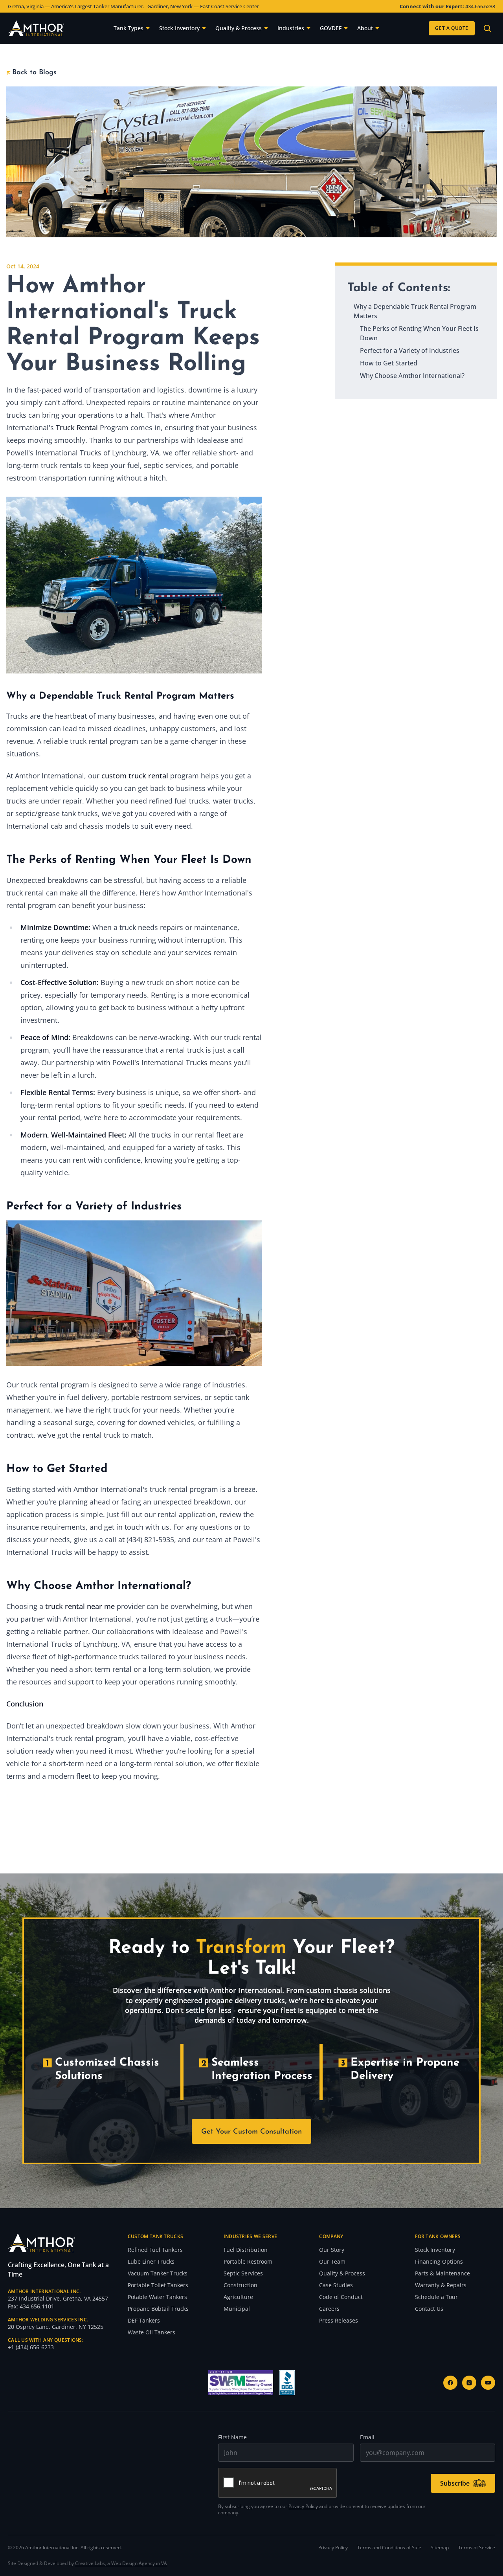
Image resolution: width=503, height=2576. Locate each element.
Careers (329, 2309)
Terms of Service (477, 2548)
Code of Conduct (341, 2297)
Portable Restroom (248, 2261)
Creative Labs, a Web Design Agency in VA (121, 2563)
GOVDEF (331, 28)
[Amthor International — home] (36, 28)
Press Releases (339, 2320)
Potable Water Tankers (157, 2297)
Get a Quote (452, 28)
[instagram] (469, 2383)
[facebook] (450, 2383)
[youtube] (488, 2383)
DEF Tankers (144, 2320)
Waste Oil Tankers (151, 2332)
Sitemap (440, 2548)
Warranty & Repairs (441, 2285)
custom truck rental (135, 776)
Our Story (332, 2250)
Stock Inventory (179, 28)
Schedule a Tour (436, 2297)
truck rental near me (80, 1606)
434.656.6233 (480, 6)
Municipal (237, 2309)
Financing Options (439, 2261)
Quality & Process (239, 28)
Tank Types (129, 28)
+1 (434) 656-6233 (31, 2347)
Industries (291, 28)
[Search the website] (487, 28)
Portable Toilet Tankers (158, 2285)
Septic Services (243, 2273)
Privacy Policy (304, 2506)
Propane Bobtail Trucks (158, 2309)
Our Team (332, 2261)
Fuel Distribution (246, 2250)
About (365, 28)
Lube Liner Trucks (151, 2261)
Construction (240, 2285)
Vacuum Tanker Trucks (158, 2273)
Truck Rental (77, 427)
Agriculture (238, 2297)
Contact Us (429, 2309)
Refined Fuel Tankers (155, 2250)
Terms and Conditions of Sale (389, 2548)
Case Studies (336, 2285)
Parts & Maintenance (442, 2273)
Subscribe (455, 2483)
